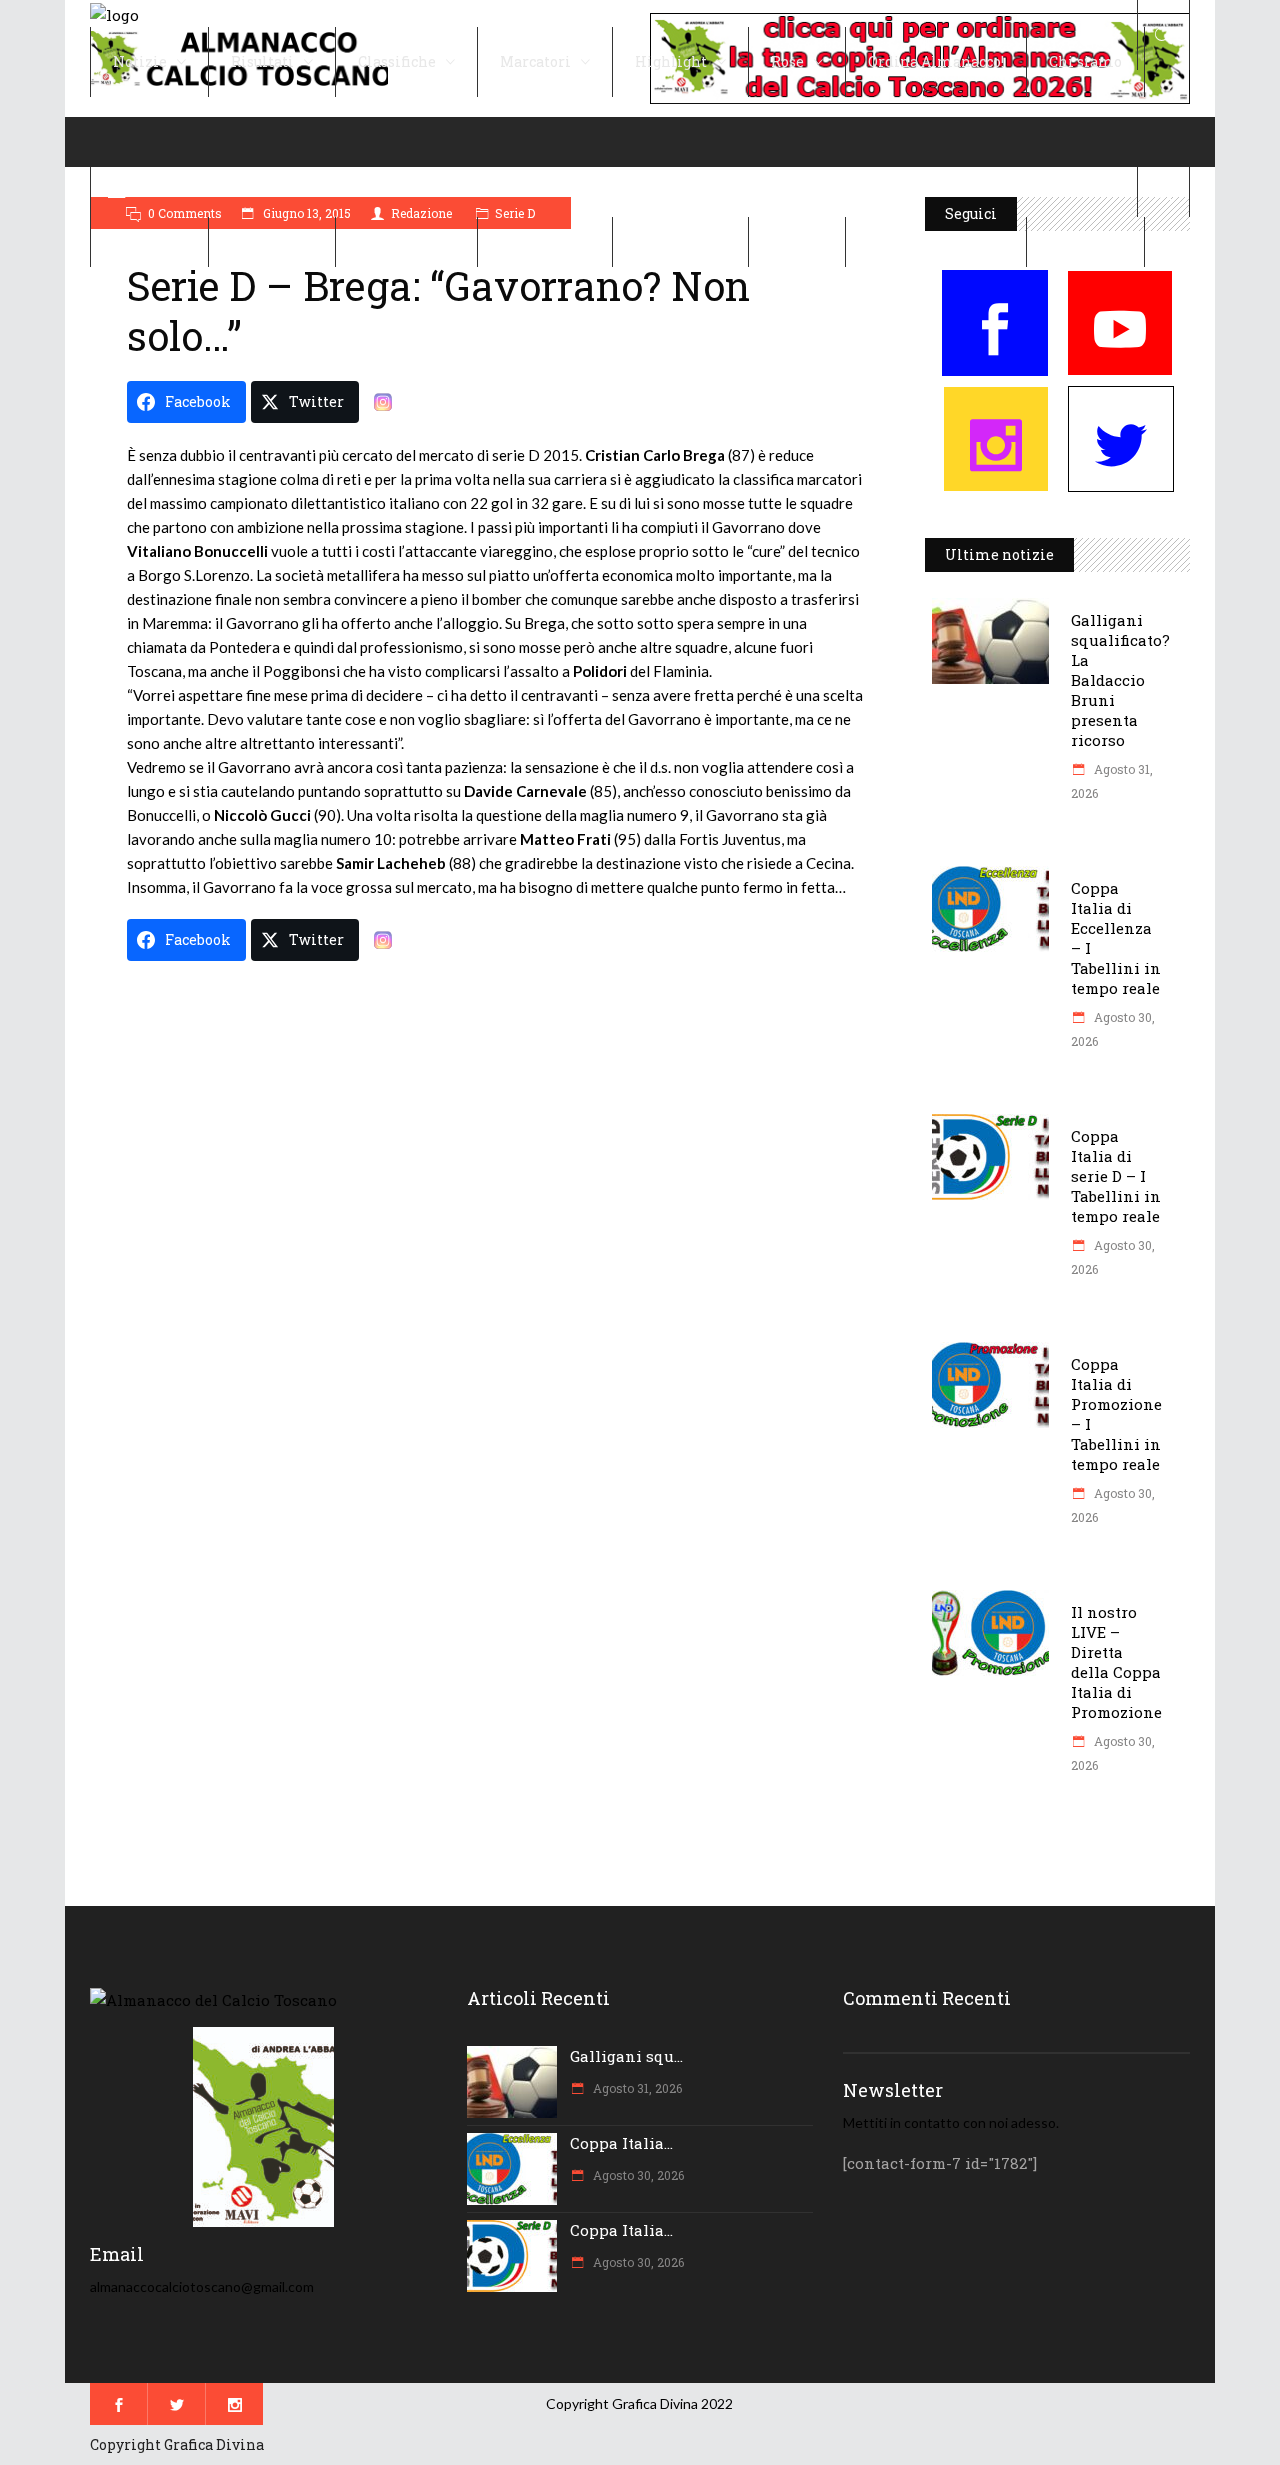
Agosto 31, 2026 (636, 2088)
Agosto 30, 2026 (637, 2175)
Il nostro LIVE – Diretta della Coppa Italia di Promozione (1116, 1662)
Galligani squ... (626, 2056)
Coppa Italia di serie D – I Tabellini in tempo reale (1116, 1176)
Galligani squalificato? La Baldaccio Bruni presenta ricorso (1120, 680)
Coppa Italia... (621, 2143)
